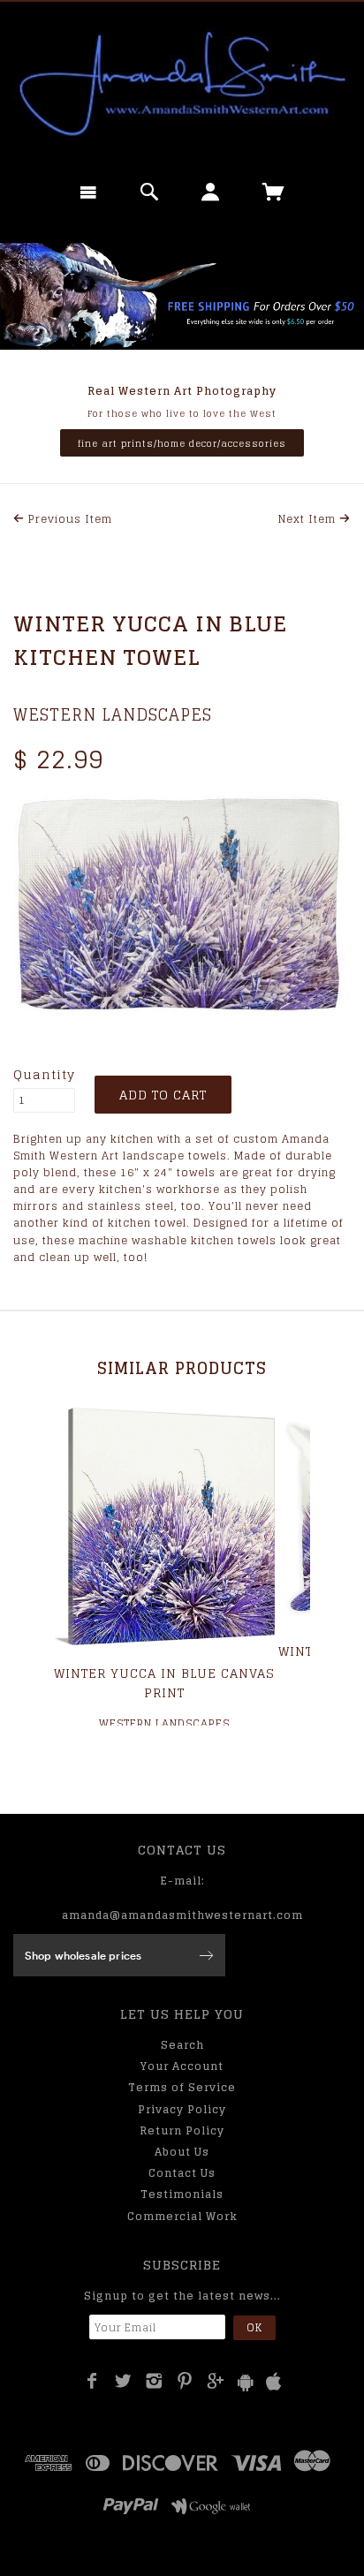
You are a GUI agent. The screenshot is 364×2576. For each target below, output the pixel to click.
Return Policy (182, 2130)
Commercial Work (182, 2216)
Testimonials (182, 2194)
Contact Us (182, 2173)
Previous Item (68, 519)
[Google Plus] (216, 2381)
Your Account (182, 2066)
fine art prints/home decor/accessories (182, 443)
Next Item (309, 519)
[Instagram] (154, 2381)
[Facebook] (92, 2381)
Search (182, 2045)
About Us (182, 2152)
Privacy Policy (182, 2109)
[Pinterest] (185, 2381)
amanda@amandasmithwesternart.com (182, 1915)
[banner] (182, 84)
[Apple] (274, 2382)
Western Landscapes (113, 714)
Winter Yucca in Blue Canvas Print (164, 1683)
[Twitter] (123, 2381)
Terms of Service (182, 2087)
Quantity (44, 1075)
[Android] (246, 2382)
